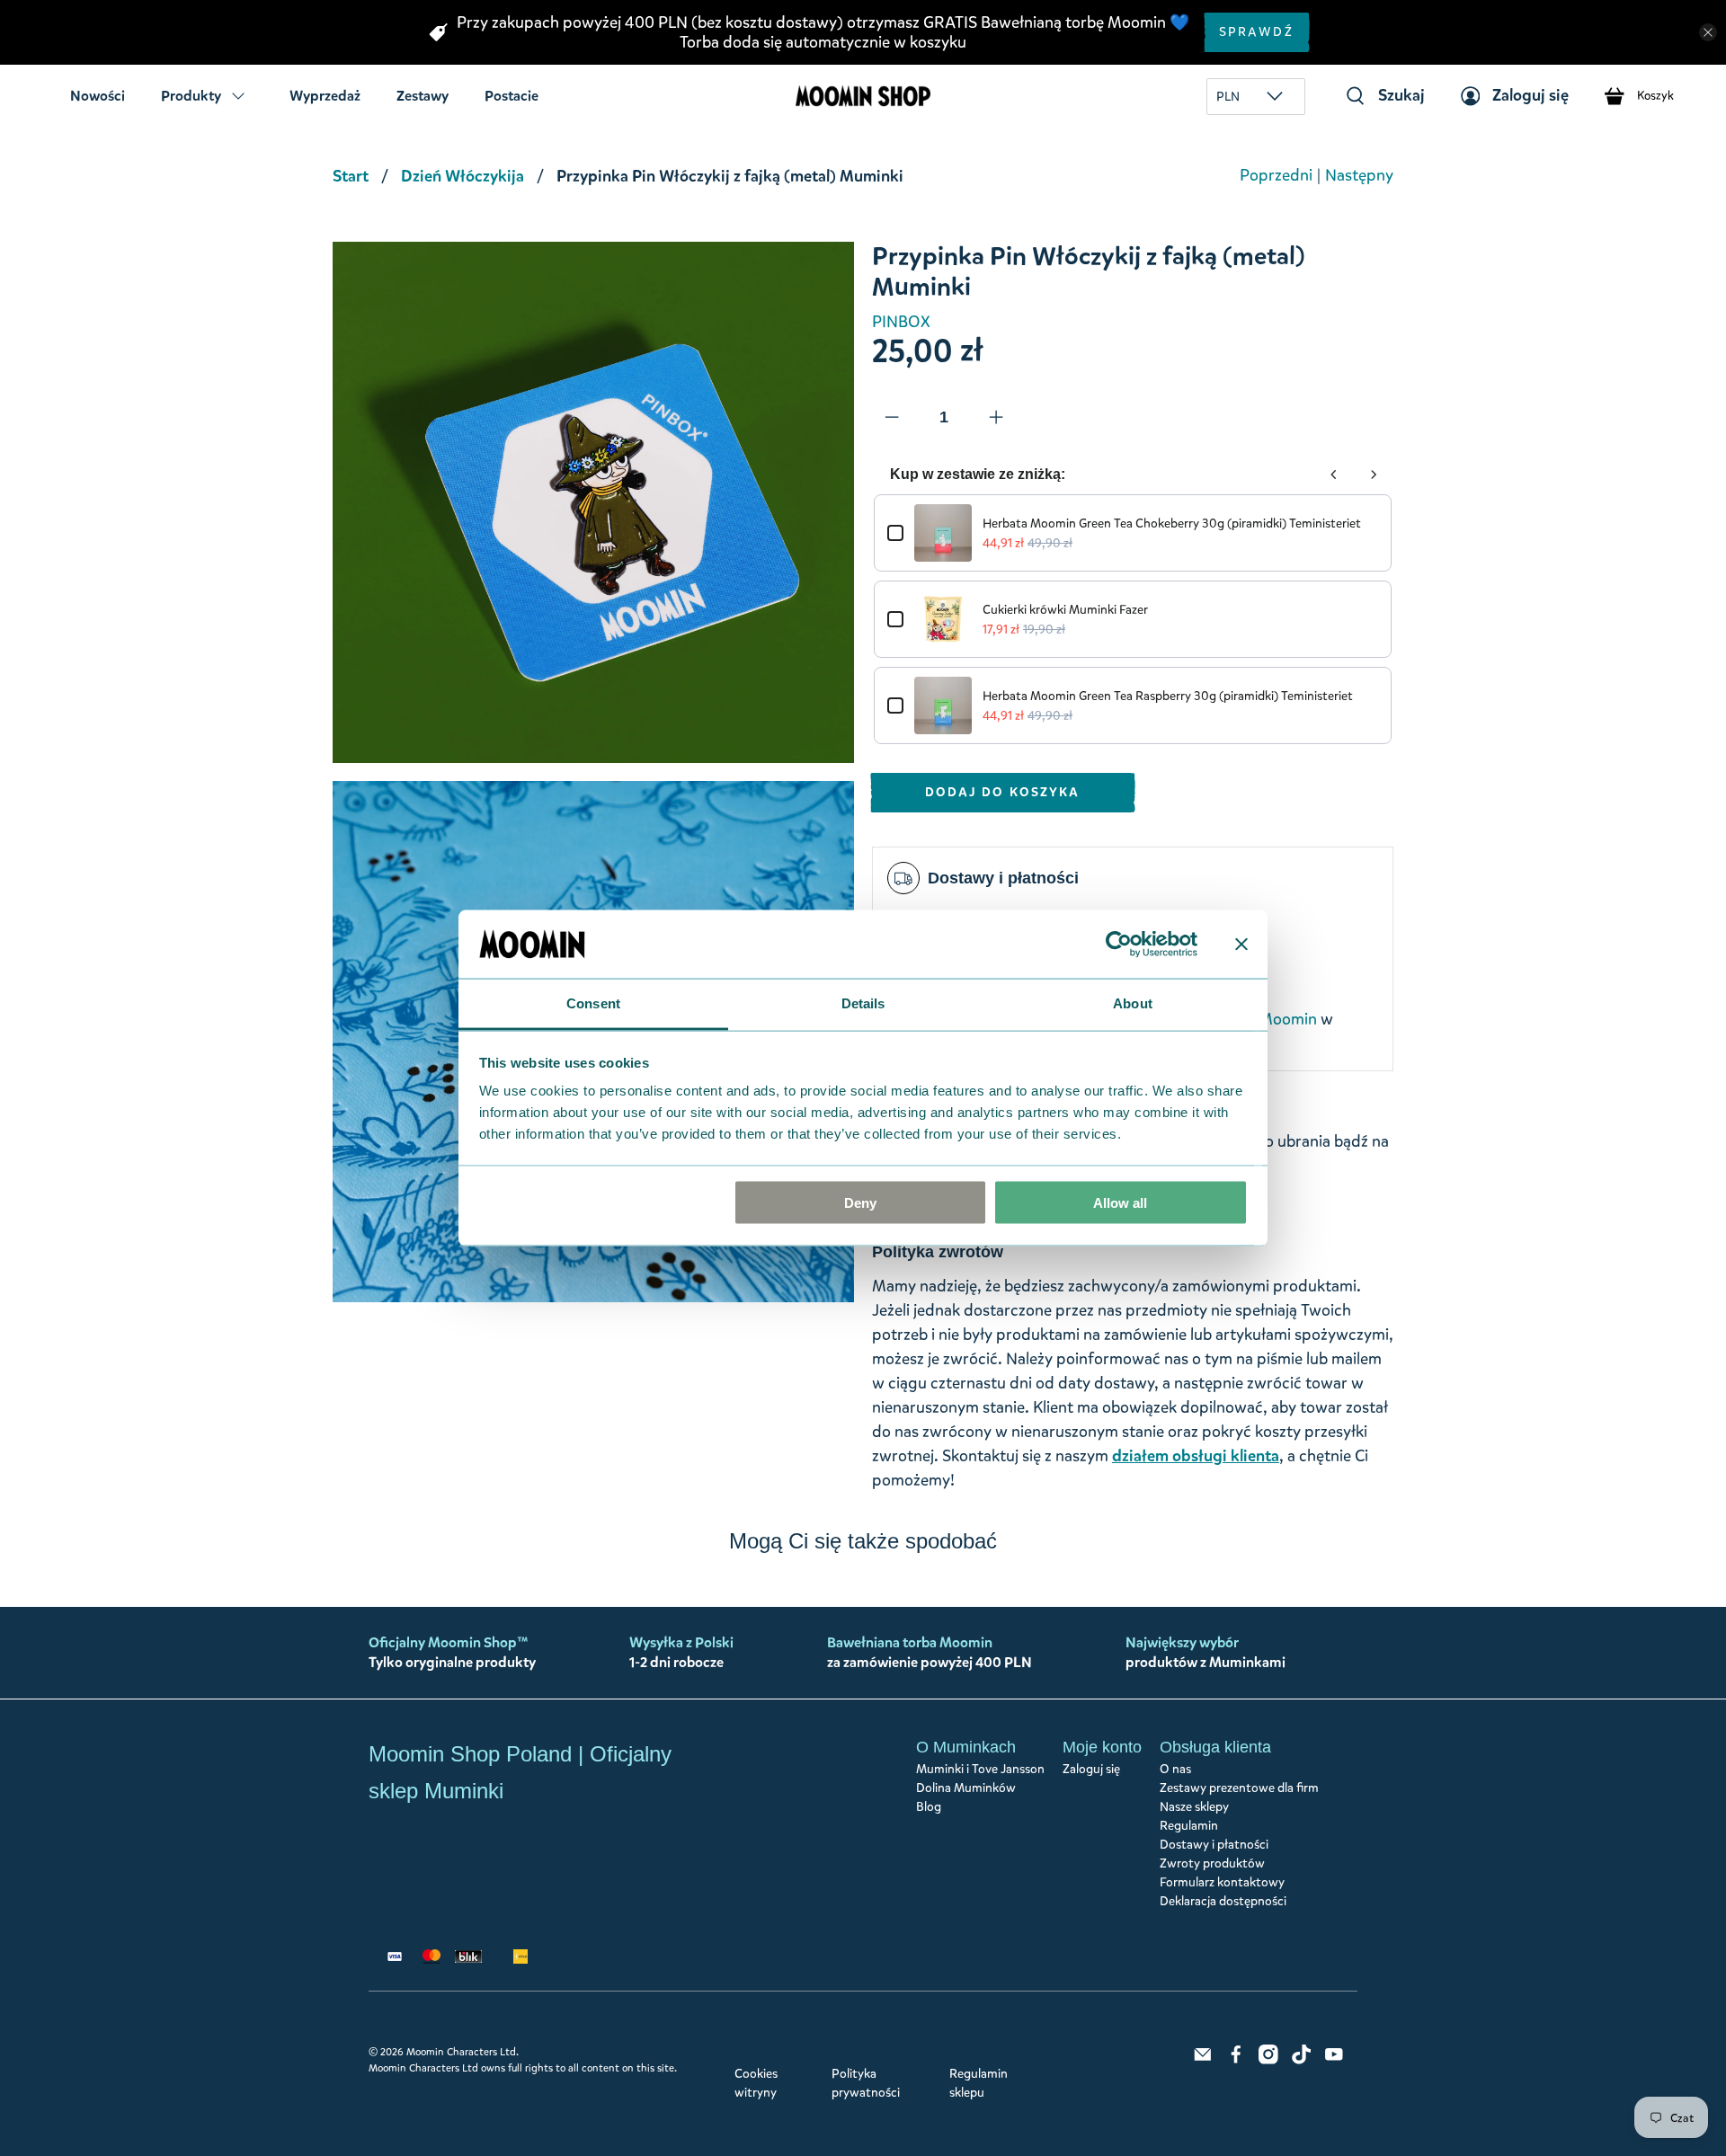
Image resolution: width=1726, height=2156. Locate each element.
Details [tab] (863, 1003)
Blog (929, 1807)
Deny (860, 1202)
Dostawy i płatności (1214, 1845)
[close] (1708, 32)
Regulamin (1189, 1826)
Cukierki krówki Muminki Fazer (1065, 610)
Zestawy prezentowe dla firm (1239, 1788)
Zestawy (423, 96)
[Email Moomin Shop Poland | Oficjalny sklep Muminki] (1203, 2060)
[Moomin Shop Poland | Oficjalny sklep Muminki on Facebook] (1236, 2060)
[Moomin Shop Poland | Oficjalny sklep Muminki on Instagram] (1268, 2060)
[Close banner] (1241, 944)
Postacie (512, 96)
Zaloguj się (1091, 1769)
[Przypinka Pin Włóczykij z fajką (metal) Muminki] (593, 502)
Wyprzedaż (325, 96)
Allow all (1120, 1202)
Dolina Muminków (966, 1788)
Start (351, 176)
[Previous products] (1334, 475)
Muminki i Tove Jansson (980, 1769)
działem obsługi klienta (1196, 1456)
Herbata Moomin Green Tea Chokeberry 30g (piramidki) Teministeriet (1172, 523)
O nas (1175, 1769)
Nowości (98, 96)
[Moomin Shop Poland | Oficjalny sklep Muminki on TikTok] (1302, 2060)
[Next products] (1374, 475)
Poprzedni (1276, 175)
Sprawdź (1256, 32)
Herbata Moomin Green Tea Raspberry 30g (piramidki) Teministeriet (1168, 696)
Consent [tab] (593, 1003)
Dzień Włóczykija (463, 176)
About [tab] (1133, 1003)
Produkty (191, 96)
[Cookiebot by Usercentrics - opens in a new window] (1119, 944)
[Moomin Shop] (863, 96)
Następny (1359, 175)
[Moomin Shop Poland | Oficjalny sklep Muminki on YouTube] (1334, 2060)
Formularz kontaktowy (1222, 1882)
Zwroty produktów (1212, 1863)
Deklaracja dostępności (1223, 1901)
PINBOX (901, 322)
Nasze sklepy (1194, 1807)
